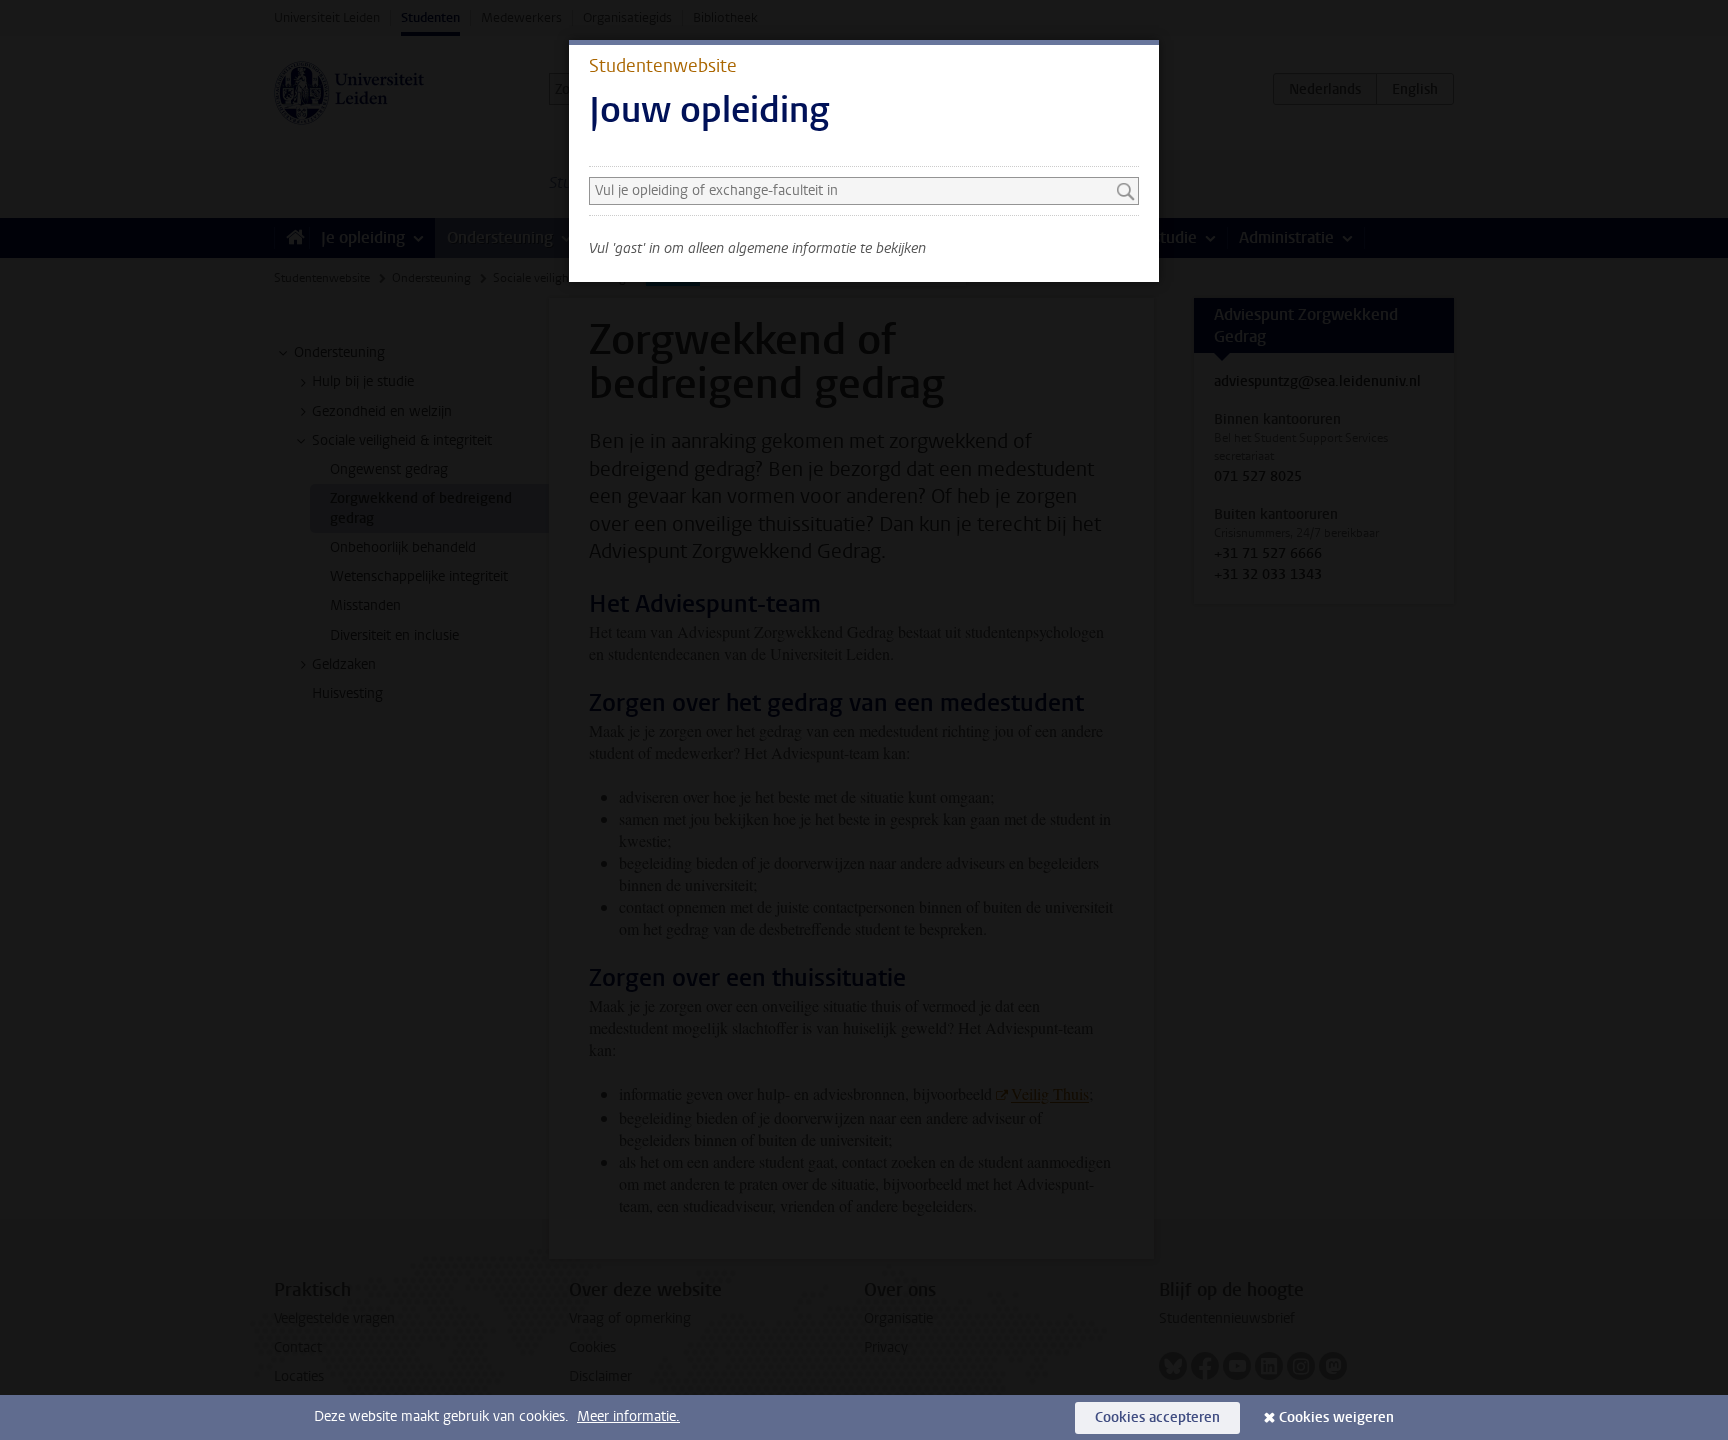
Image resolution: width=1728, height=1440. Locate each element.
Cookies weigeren (1336, 1417)
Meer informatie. (628, 1416)
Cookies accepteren (1157, 1417)
